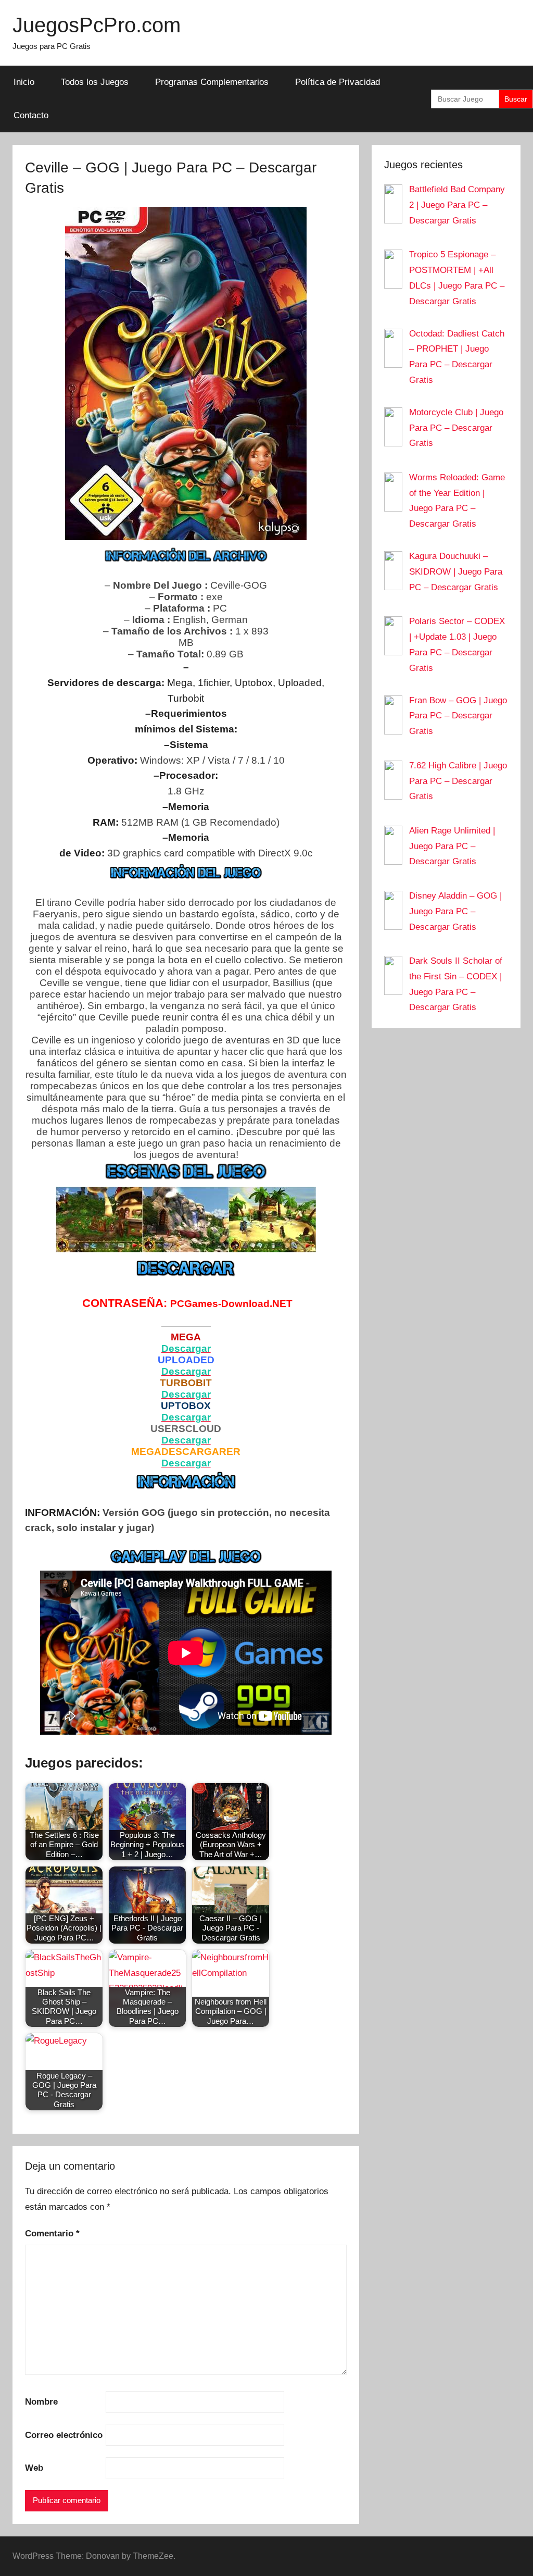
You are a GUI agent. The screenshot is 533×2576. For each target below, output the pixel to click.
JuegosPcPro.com (97, 25)
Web (34, 2468)
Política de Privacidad (338, 82)
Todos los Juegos (95, 82)
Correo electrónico (64, 2435)
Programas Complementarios (212, 82)
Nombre (41, 2402)
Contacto (31, 115)
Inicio (24, 82)
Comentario (52, 2233)
